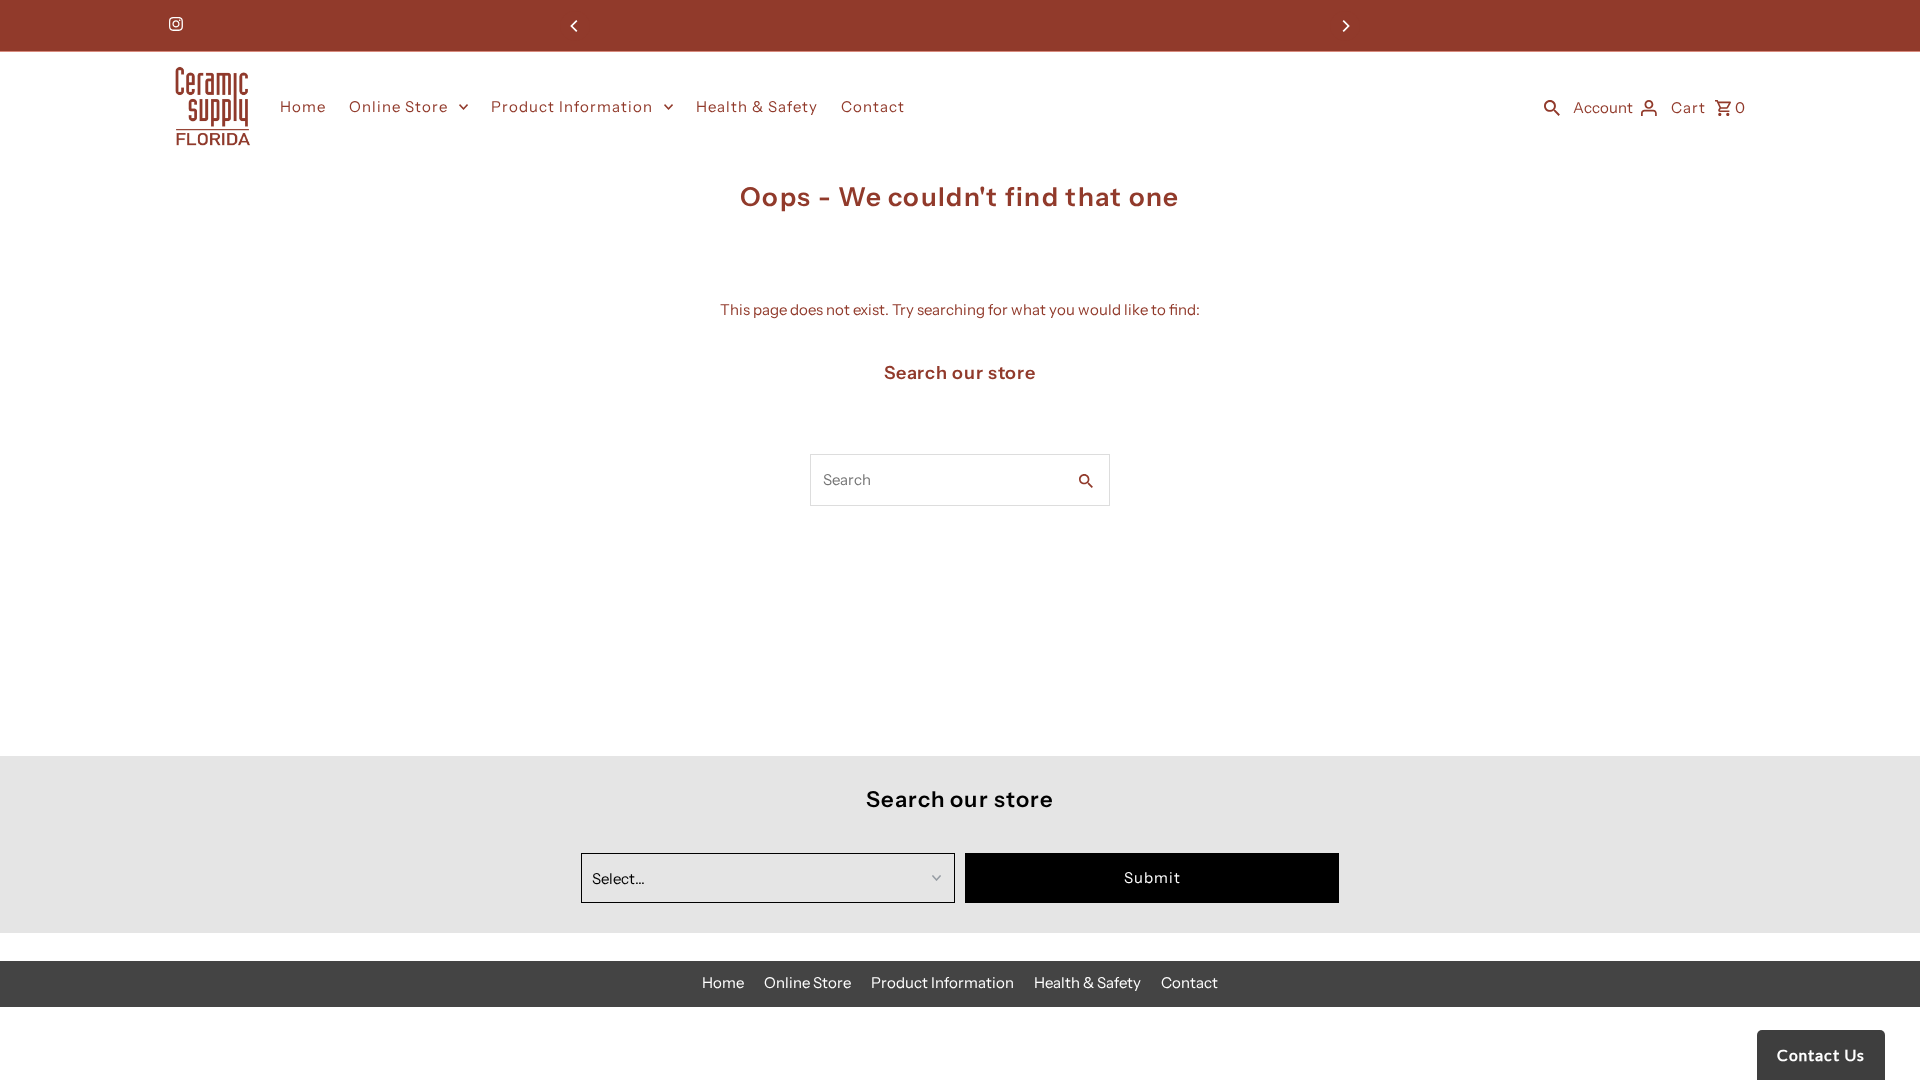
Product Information (572, 106)
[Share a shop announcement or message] (960, 25)
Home (303, 106)
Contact (873, 106)
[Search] (1552, 107)
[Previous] (575, 26)
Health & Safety (757, 106)
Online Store (398, 106)
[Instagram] (173, 26)
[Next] (1345, 26)
